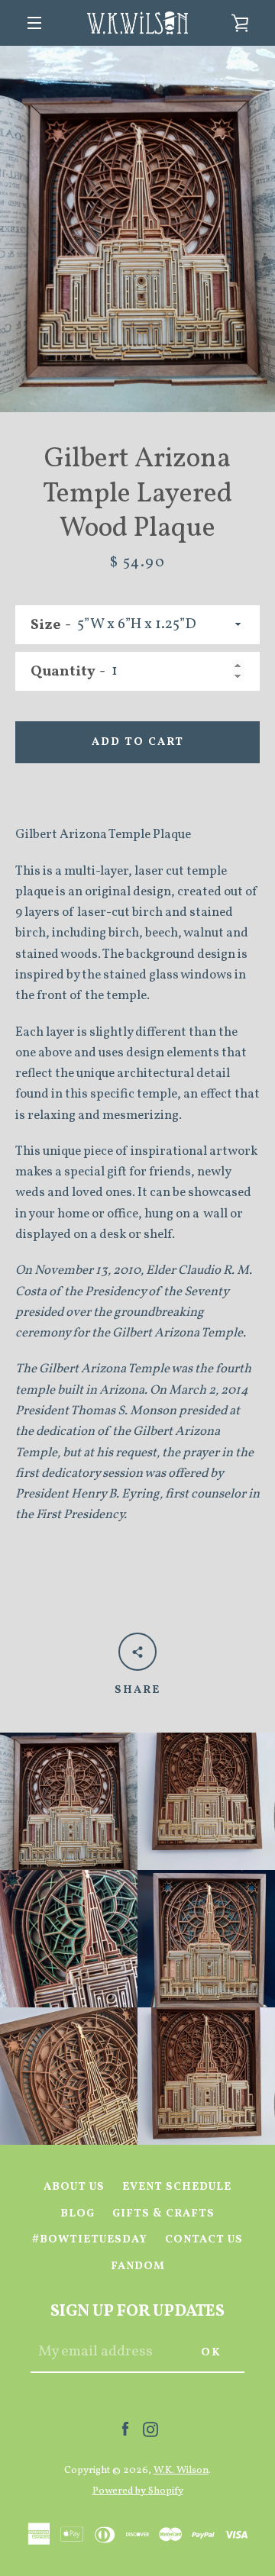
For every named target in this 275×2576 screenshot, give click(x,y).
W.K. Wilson (181, 2470)
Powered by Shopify (138, 2491)
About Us (74, 2187)
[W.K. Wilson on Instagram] (150, 2429)
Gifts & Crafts (163, 2213)
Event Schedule (177, 2187)
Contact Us (204, 2239)
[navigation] (34, 23)
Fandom (138, 2266)
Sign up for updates (137, 2312)
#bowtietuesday (90, 2239)
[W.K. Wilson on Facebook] (125, 2429)
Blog (78, 2213)
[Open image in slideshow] (137, 229)
